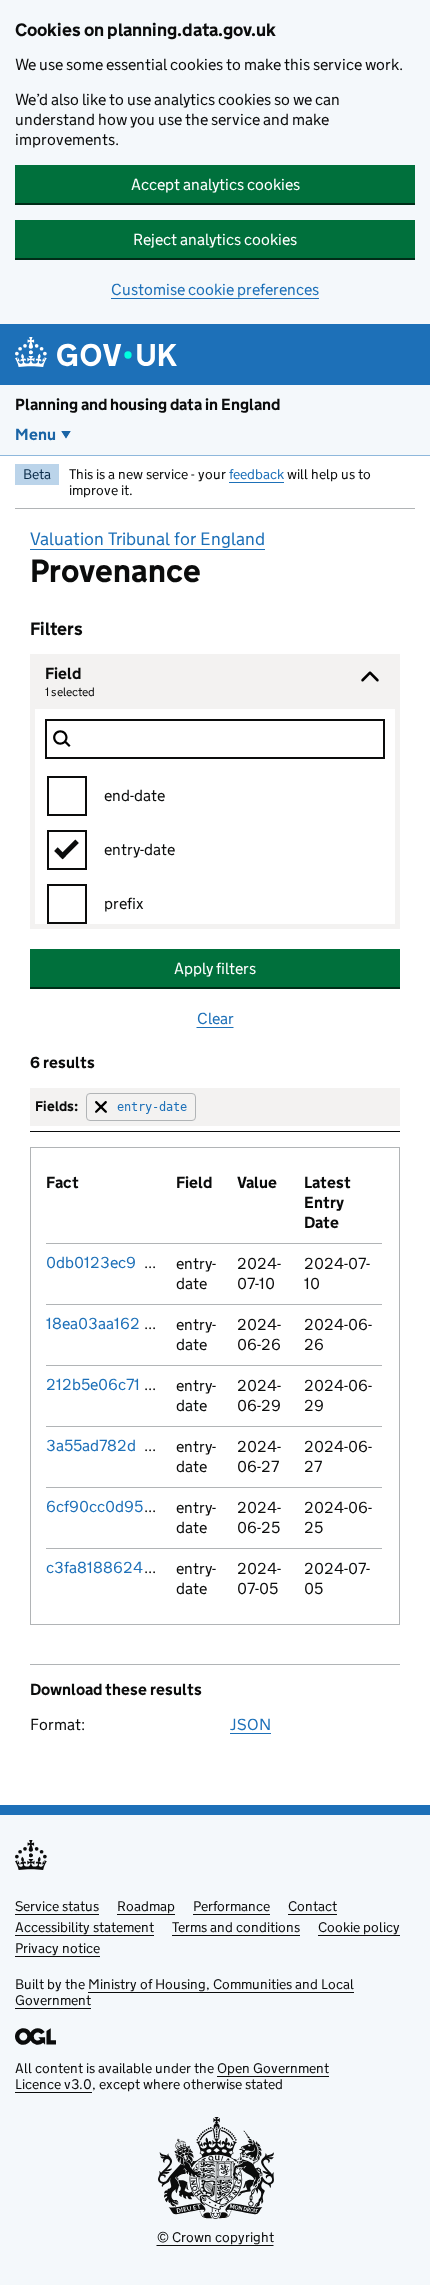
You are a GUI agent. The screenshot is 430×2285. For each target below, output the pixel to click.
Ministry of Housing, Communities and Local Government (184, 1992)
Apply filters (215, 968)
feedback (256, 474)
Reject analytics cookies (215, 239)
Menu (35, 434)
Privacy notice (57, 1948)
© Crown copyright (215, 2237)
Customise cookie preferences (215, 289)
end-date (134, 795)
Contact (312, 1906)
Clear (215, 1018)
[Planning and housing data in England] (99, 354)
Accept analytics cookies (215, 184)
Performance (231, 1906)
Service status (57, 1906)
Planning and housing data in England (147, 404)
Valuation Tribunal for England (147, 539)
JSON (250, 1724)
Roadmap (146, 1906)
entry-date (139, 849)
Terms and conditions (236, 1927)
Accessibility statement (84, 1927)
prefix (123, 903)
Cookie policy (359, 1927)
